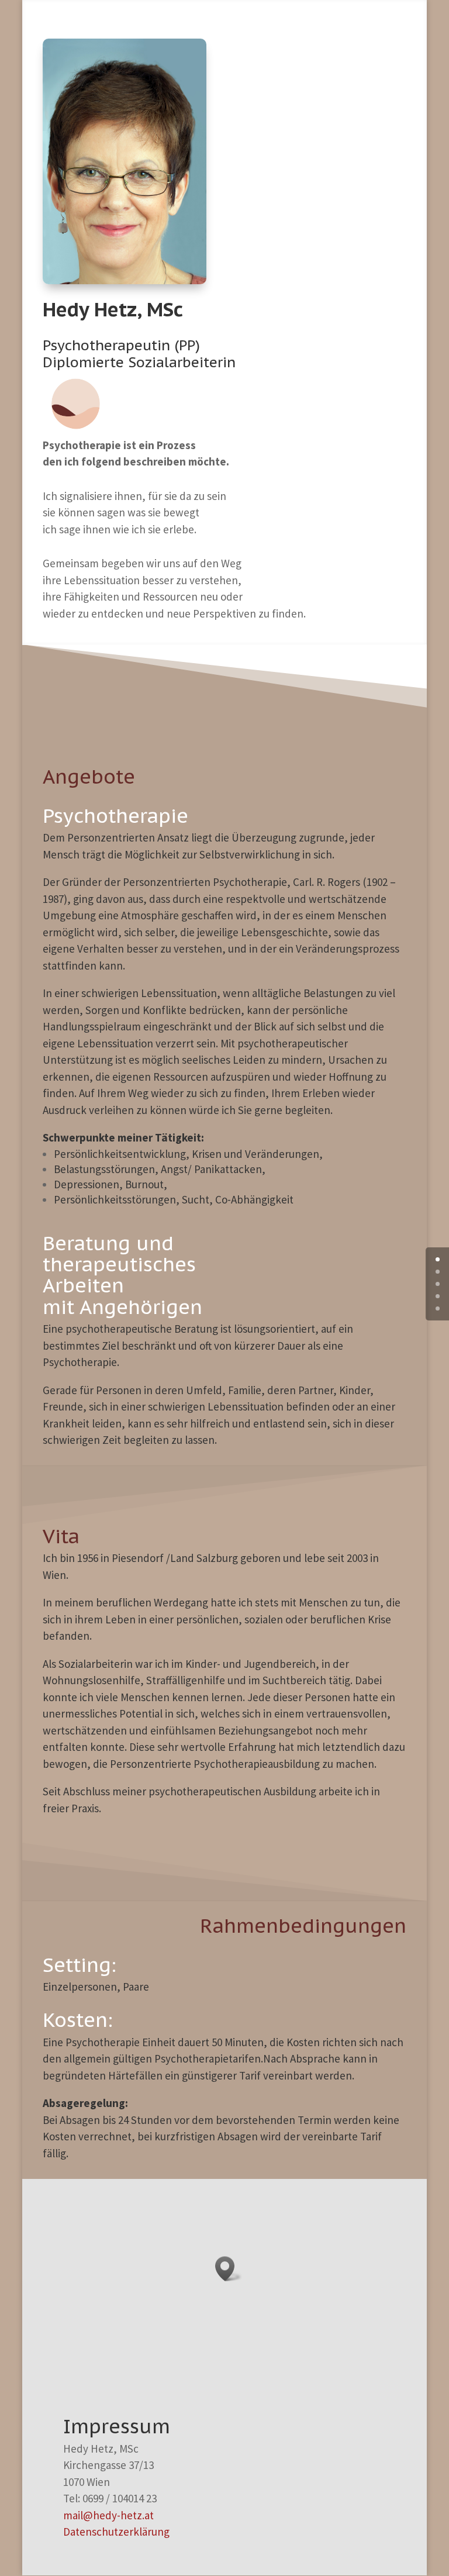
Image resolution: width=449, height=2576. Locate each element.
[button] (229, 2269)
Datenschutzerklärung (116, 2532)
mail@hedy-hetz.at (108, 2515)
